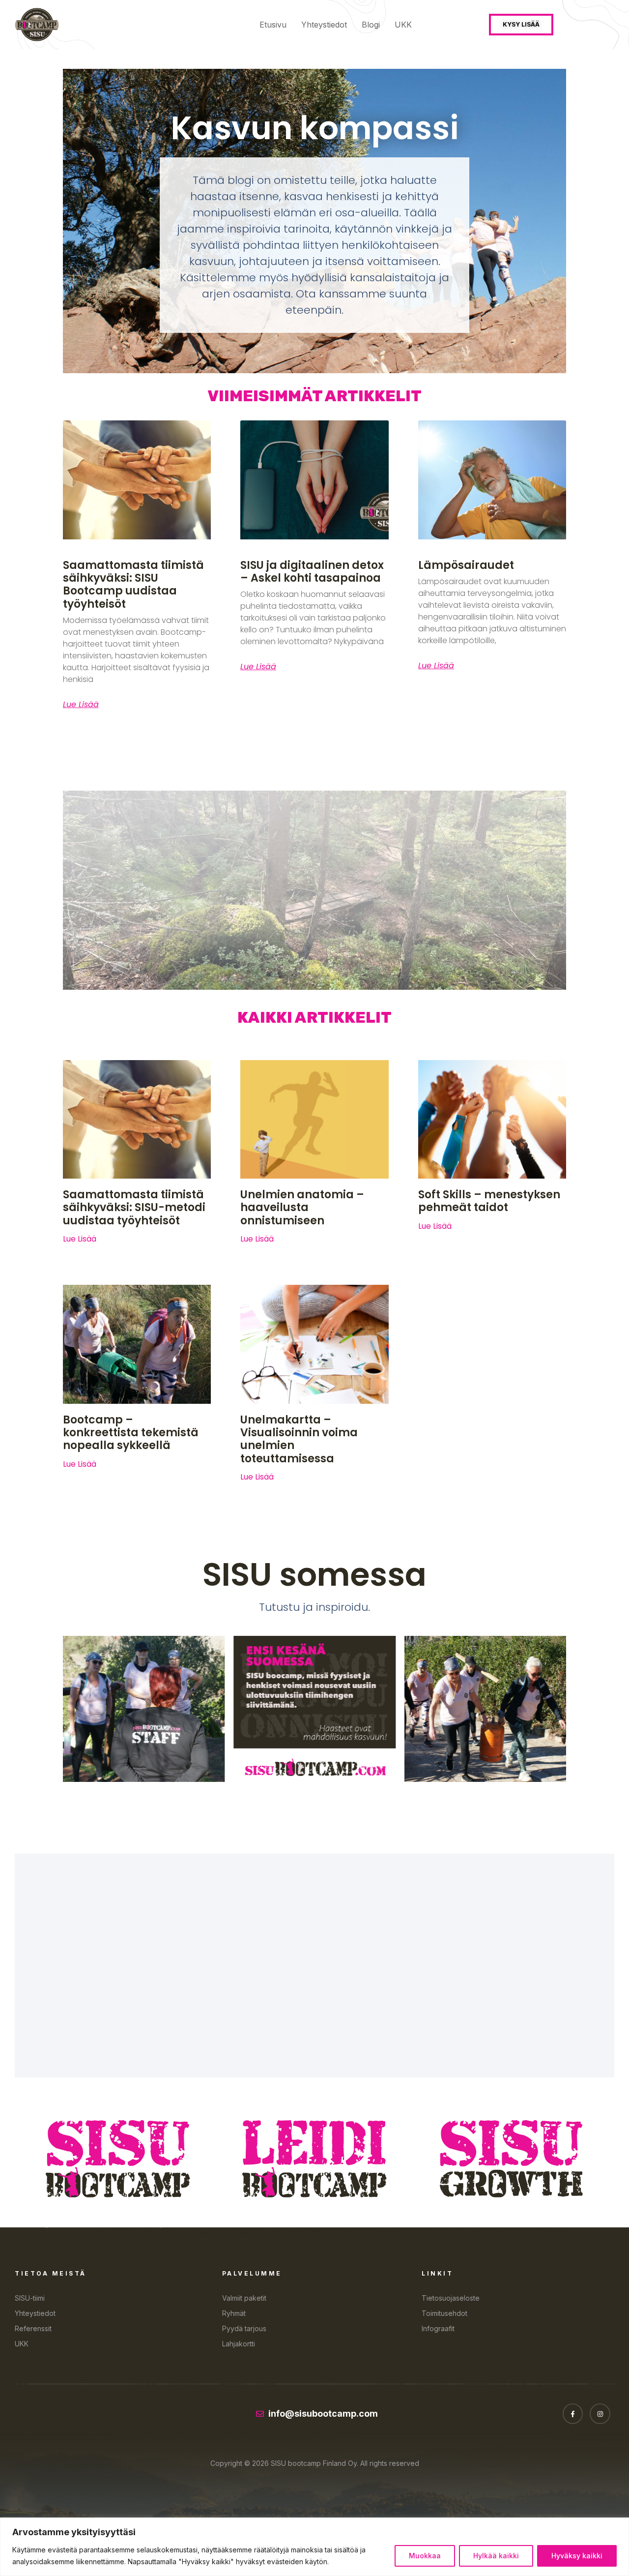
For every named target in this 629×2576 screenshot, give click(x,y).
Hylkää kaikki (496, 2556)
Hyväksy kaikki (577, 2556)
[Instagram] (600, 2414)
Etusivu (273, 25)
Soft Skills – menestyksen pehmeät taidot (489, 1201)
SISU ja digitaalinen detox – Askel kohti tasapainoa (312, 572)
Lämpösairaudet (466, 565)
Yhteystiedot (324, 25)
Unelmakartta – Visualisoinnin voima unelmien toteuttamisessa (299, 1439)
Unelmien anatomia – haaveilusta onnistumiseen (302, 1208)
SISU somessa (314, 1575)
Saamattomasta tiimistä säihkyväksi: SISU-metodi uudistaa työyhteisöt (134, 1208)
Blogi (371, 25)
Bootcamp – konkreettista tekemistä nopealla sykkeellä (131, 1433)
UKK (403, 25)
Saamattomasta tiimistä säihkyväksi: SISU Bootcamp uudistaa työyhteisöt (133, 585)
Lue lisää (81, 705)
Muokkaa (425, 2556)
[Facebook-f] (573, 2414)
